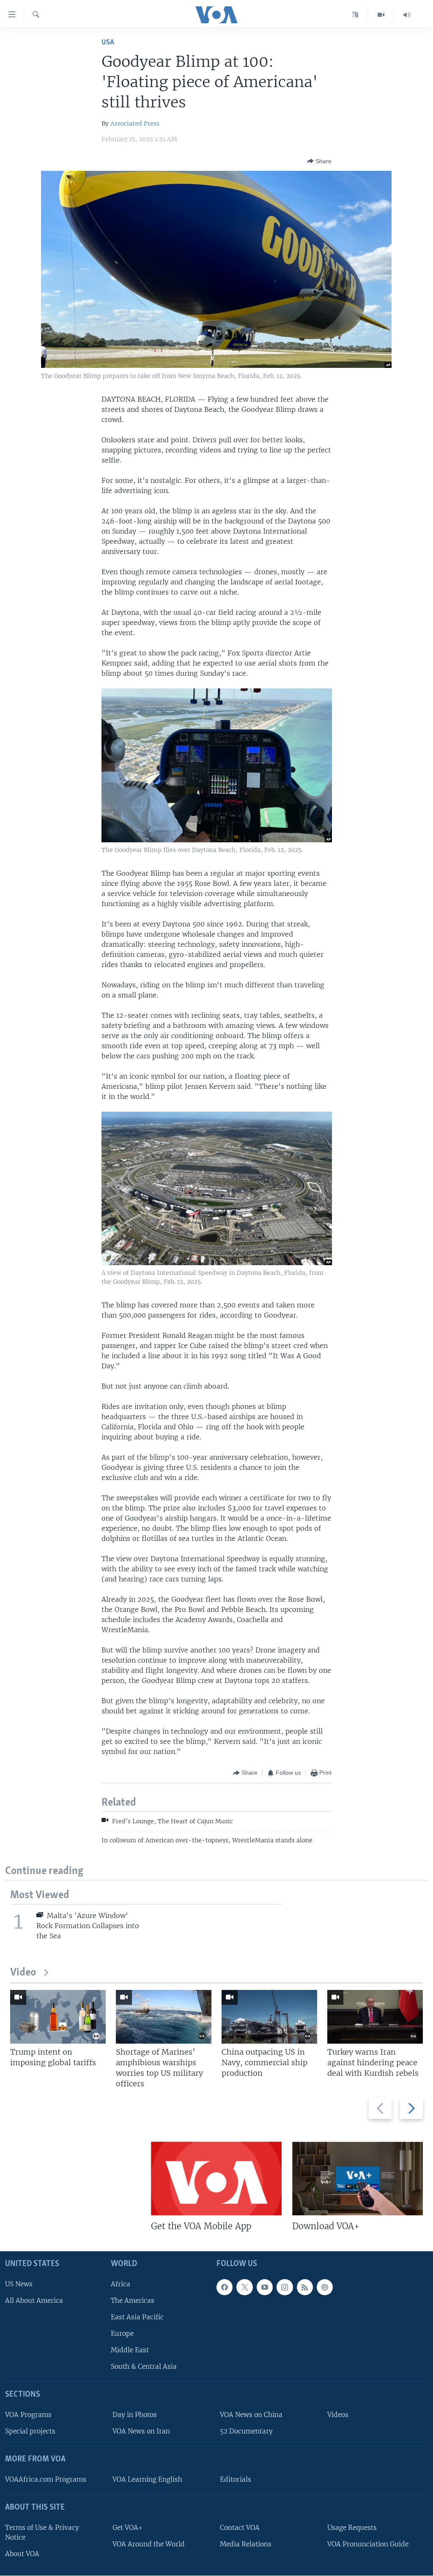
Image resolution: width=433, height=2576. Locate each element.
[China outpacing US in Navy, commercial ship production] (269, 2017)
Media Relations (246, 2544)
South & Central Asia (144, 2366)
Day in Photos (135, 2415)
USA (108, 42)
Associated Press (135, 123)
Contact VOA (240, 2528)
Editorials (236, 2479)
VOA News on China (251, 2415)
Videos (338, 2415)
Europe (122, 2333)
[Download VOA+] (358, 2179)
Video (23, 1973)
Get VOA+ (127, 2528)
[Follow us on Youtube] (265, 2287)
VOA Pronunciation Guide (368, 2544)
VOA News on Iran (141, 2431)
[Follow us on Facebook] (225, 2287)
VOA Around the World (149, 2544)
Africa (121, 2284)
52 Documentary (246, 2431)
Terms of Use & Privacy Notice (42, 2532)
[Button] (319, 161)
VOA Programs (28, 2415)
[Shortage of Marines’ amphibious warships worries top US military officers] (164, 2017)
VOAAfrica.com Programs (46, 2479)
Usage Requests (352, 2528)
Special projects (30, 2431)
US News (19, 2284)
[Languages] (355, 15)
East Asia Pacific (137, 2317)
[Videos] (381, 15)
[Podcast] (325, 2287)
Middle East (130, 2350)
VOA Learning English (147, 2479)
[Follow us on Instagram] (285, 2287)
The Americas (133, 2301)
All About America (34, 2301)
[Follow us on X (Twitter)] (244, 2287)
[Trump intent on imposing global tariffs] (58, 2017)
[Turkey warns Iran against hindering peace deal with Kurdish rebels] (375, 2017)
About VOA (22, 2554)
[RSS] (305, 2287)
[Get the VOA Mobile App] (216, 2179)
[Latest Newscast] (407, 15)
